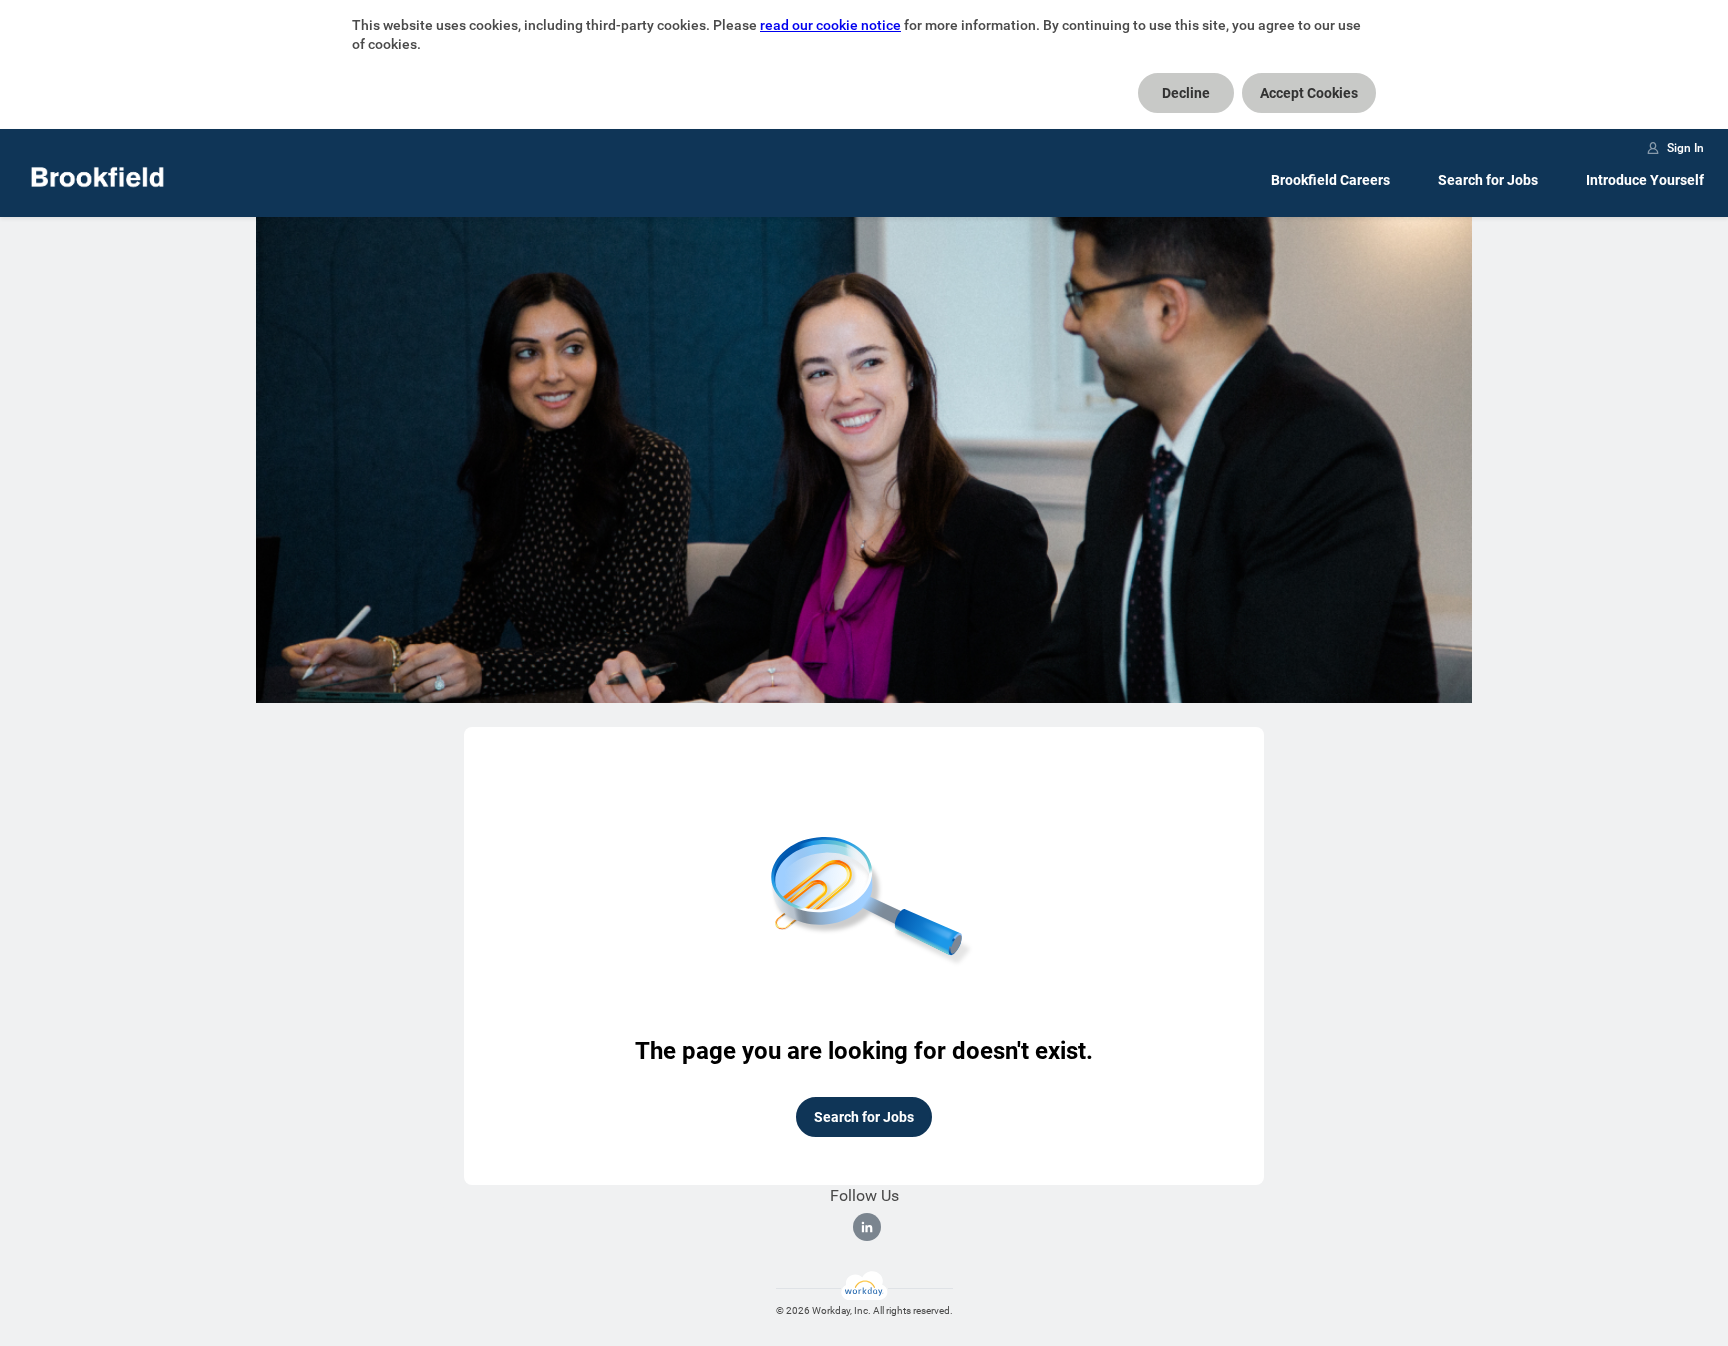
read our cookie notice (830, 25)
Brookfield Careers (1330, 180)
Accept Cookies (1309, 93)
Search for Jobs (1488, 180)
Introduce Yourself (1645, 180)
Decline (1186, 93)
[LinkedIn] (867, 1227)
